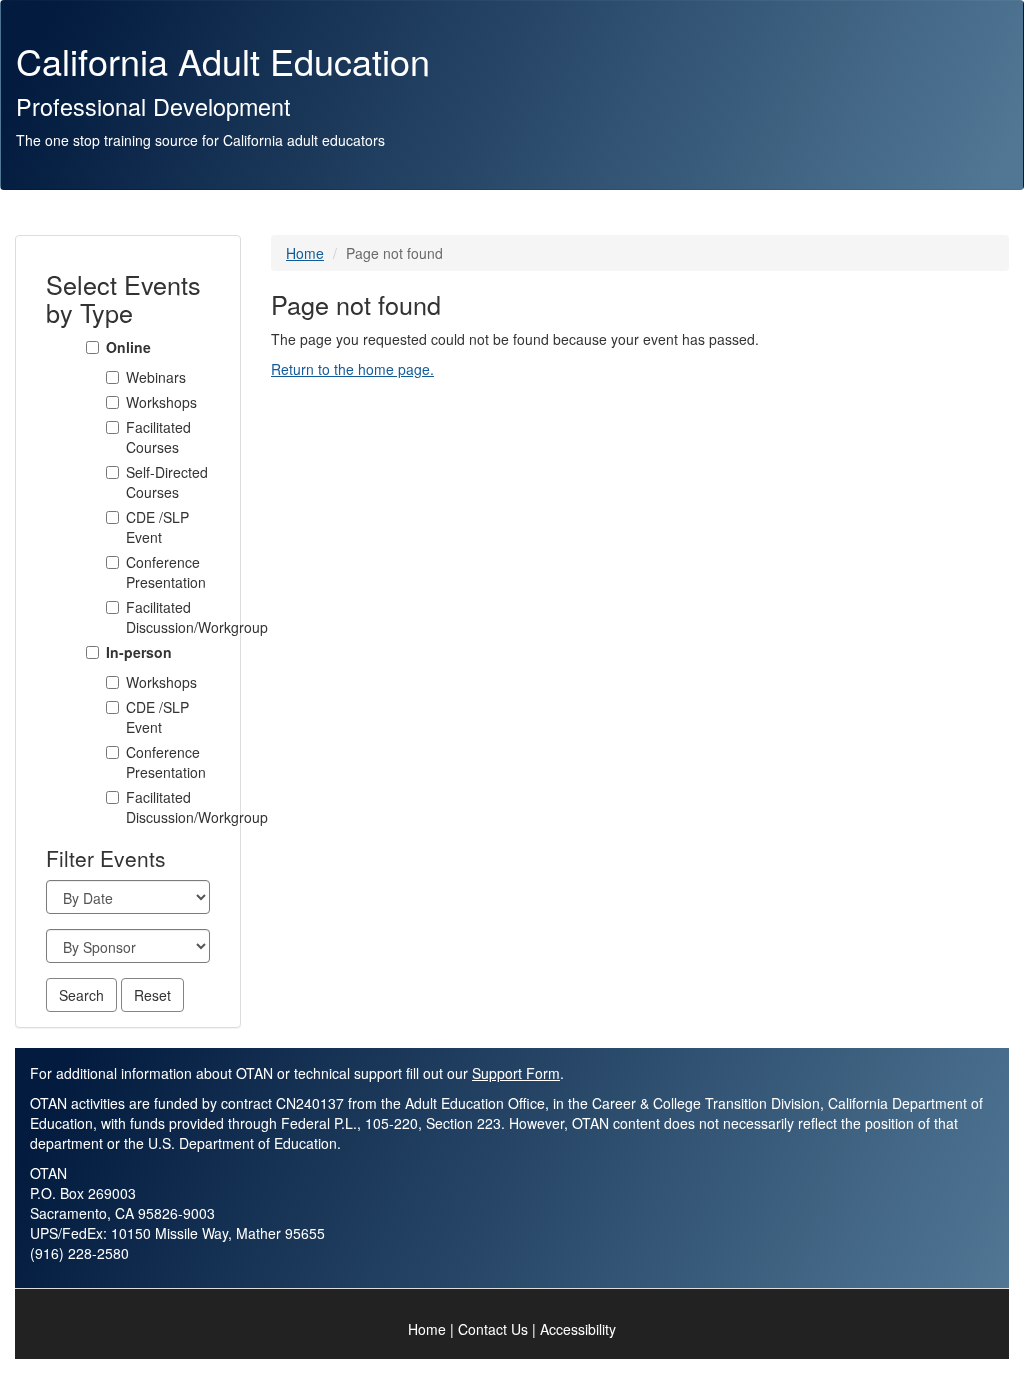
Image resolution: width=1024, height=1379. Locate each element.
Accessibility (578, 1329)
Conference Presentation (166, 572)
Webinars (156, 377)
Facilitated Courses (158, 437)
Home (305, 253)
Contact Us (493, 1329)
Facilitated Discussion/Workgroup (168, 617)
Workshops (161, 402)
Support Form (516, 1073)
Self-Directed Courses (167, 482)
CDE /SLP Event (157, 527)
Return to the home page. (352, 369)
